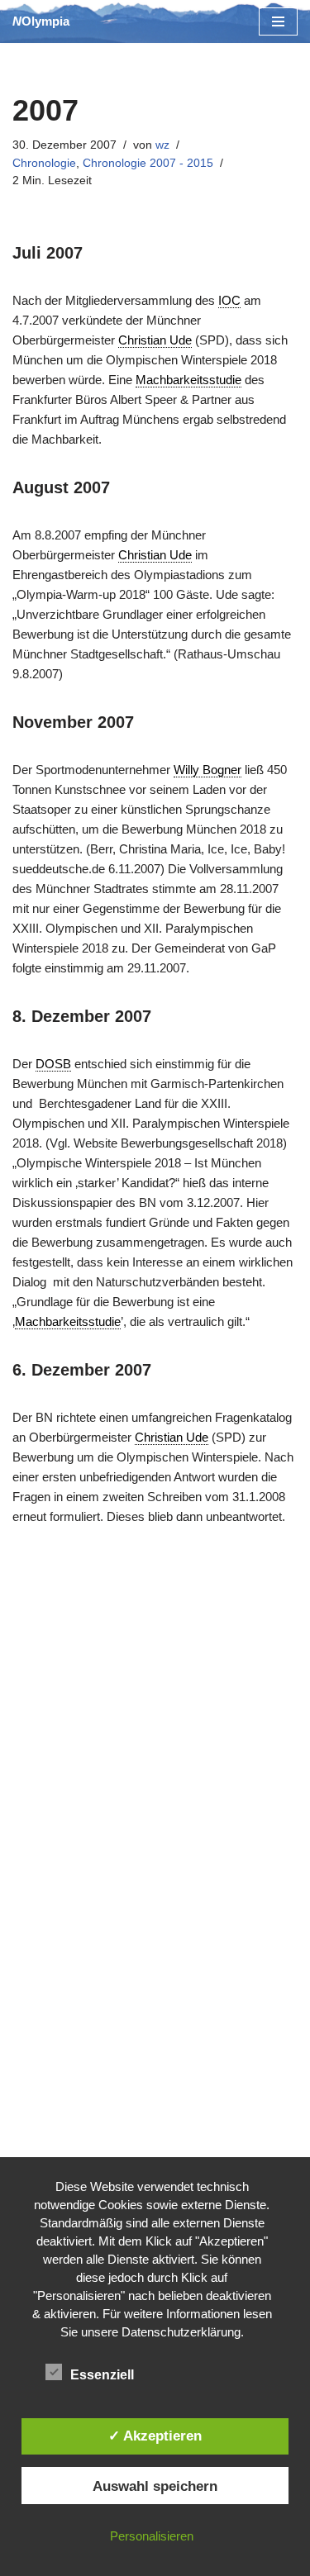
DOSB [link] (53, 1064)
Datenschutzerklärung (181, 2332)
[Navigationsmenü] (278, 21)
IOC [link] (229, 300)
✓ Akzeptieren (155, 2436)
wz (162, 145)
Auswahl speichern (155, 2486)
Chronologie (44, 163)
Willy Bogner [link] (207, 770)
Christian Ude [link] (155, 340)
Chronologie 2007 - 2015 (148, 163)
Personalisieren (152, 2536)
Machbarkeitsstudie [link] (188, 380)
